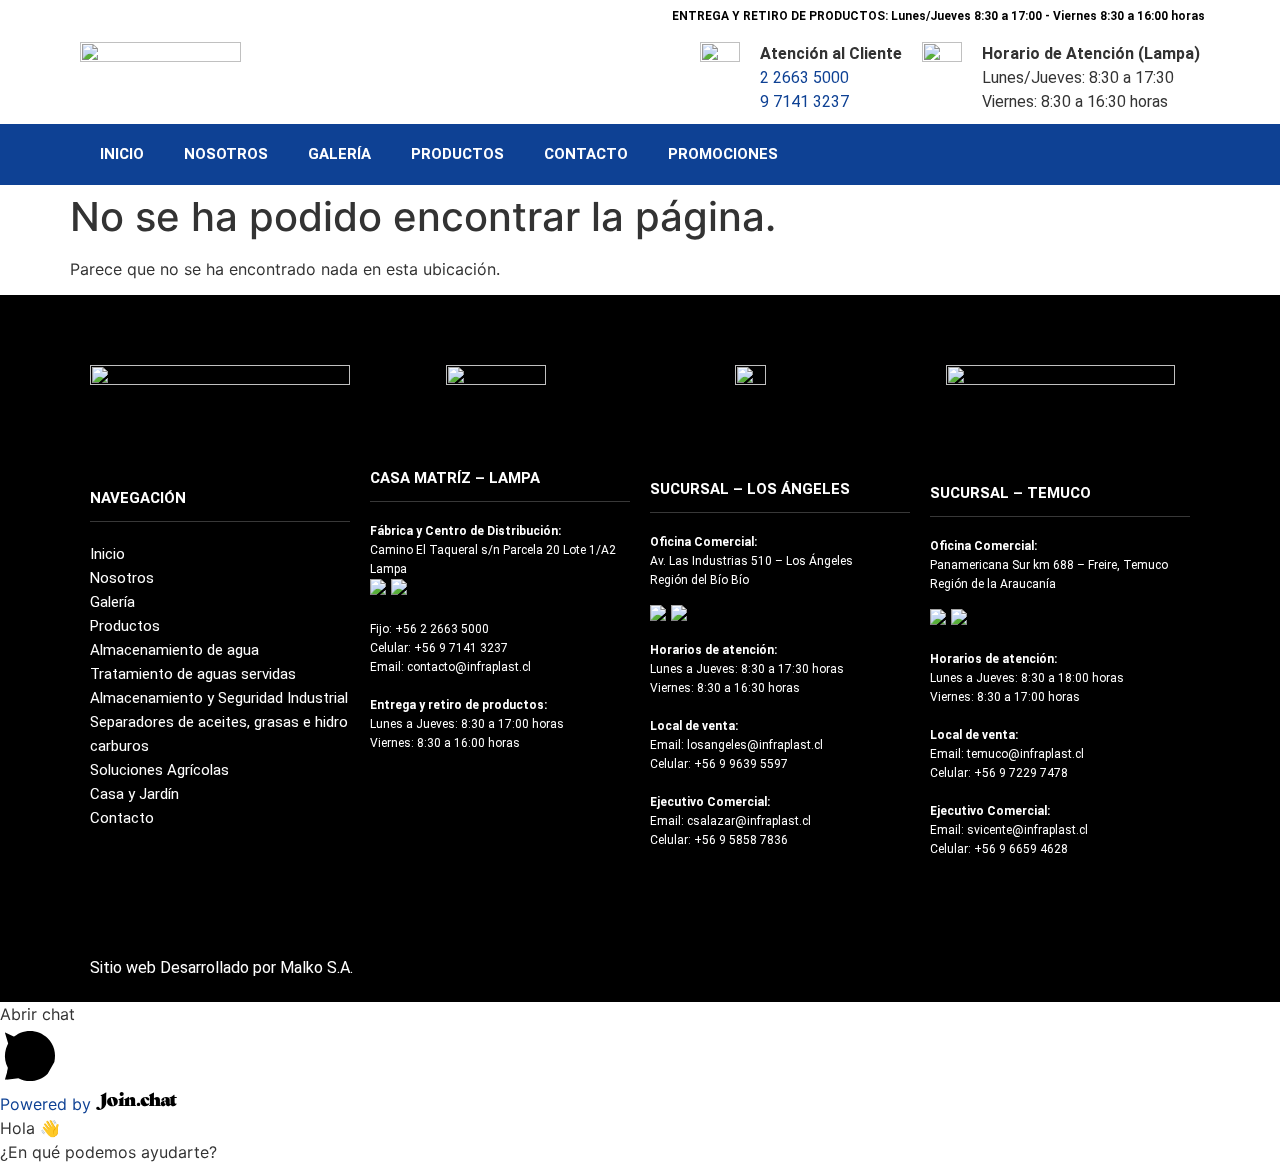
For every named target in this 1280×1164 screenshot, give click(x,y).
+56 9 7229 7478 (1021, 773)
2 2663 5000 (804, 77)
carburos (119, 746)
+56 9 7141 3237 (461, 648)
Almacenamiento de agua (174, 650)
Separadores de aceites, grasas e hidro (219, 722)
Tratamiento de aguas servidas (193, 674)
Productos (457, 154)
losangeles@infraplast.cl (755, 745)
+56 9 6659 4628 (1021, 849)
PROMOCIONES (723, 154)
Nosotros (226, 154)
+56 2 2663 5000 (442, 629)
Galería (339, 154)
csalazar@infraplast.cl (749, 821)
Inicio (122, 154)
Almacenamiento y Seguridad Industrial (219, 698)
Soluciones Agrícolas (159, 770)
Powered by (48, 1104)
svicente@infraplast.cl (1027, 830)
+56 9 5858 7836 (741, 840)
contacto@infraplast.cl (469, 667)
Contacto (586, 154)
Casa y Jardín (134, 794)
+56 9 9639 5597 (741, 764)
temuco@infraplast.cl (1025, 754)
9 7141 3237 (804, 101)
